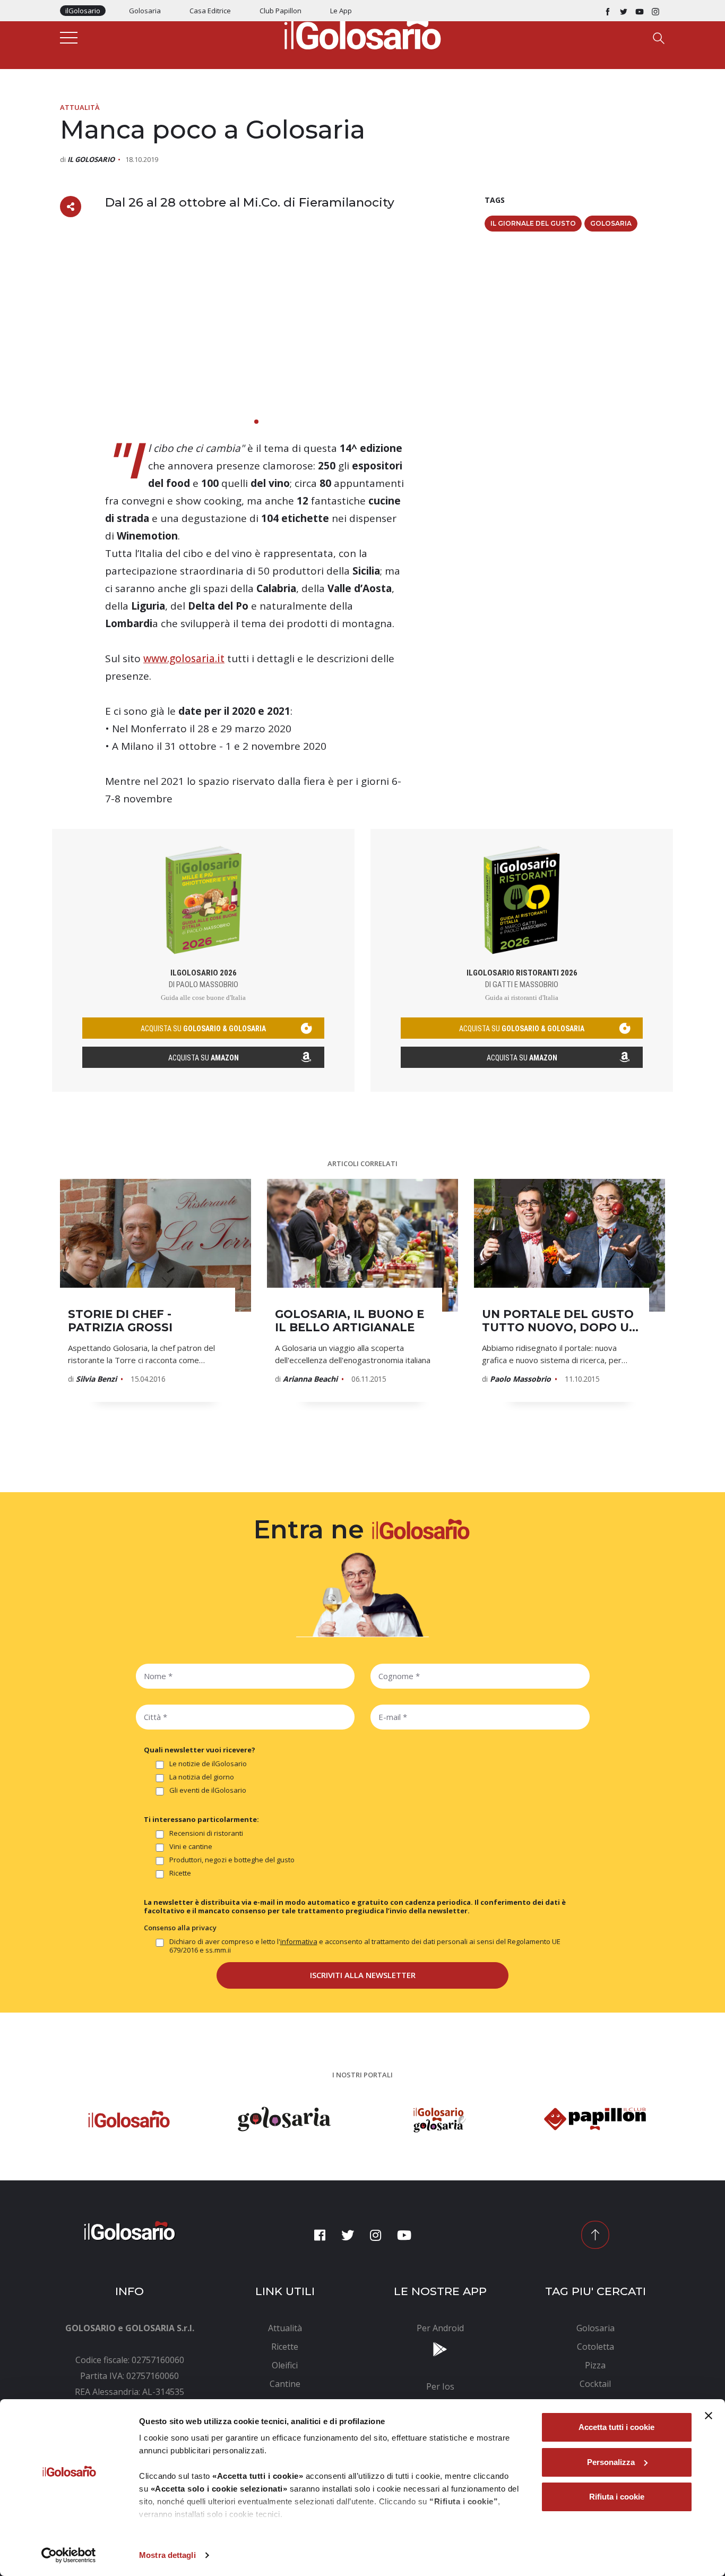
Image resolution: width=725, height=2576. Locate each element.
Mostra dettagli (167, 2555)
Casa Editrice (210, 11)
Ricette (180, 1873)
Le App (341, 11)
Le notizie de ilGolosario (208, 1764)
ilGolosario (83, 11)
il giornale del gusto (533, 223)
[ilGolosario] (362, 32)
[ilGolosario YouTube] (640, 11)
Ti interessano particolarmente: (201, 1819)
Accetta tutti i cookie (616, 2427)
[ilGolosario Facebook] (608, 11)
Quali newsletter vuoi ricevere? (200, 1750)
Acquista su (204, 1058)
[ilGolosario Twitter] (624, 11)
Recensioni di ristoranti (206, 1833)
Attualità (80, 107)
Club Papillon (280, 11)
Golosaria (145, 11)
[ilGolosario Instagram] (655, 11)
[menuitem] (285, 2328)
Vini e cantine (191, 1847)
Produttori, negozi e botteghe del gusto (232, 1860)
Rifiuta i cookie (617, 2497)
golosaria (611, 223)
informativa (299, 1941)
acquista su (203, 1029)
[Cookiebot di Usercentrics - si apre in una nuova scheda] (69, 2555)
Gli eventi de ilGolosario (208, 1790)
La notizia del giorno (202, 1777)
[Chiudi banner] (709, 2416)
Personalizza (611, 2462)
